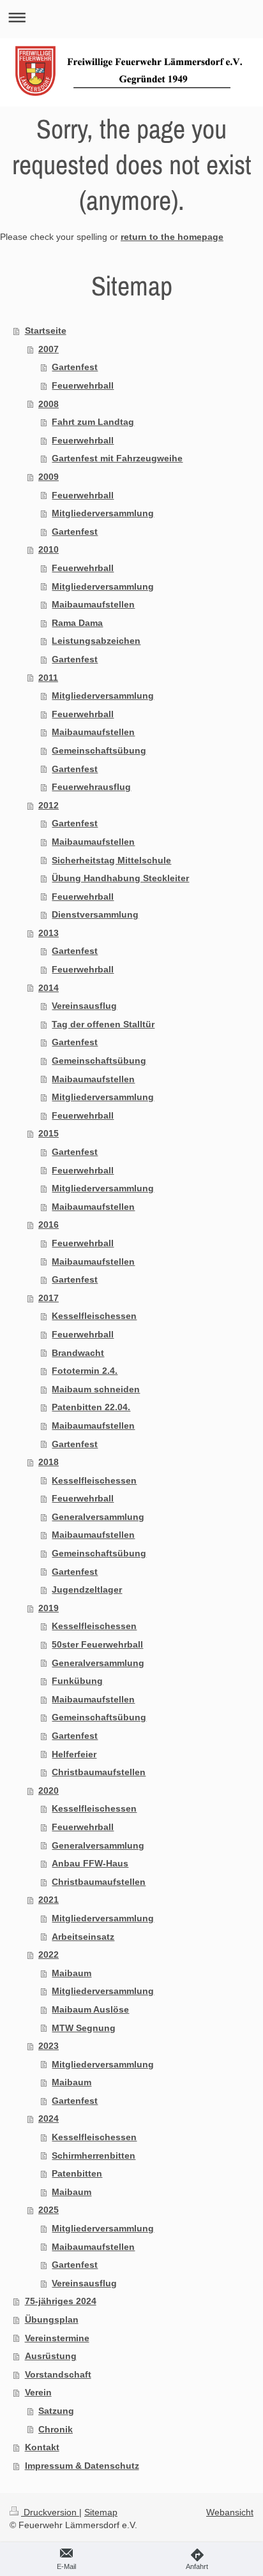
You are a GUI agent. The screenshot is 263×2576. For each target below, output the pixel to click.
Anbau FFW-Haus (90, 1863)
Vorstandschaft (58, 2374)
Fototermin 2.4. (85, 1371)
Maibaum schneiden (96, 1389)
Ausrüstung (51, 2356)
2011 (48, 678)
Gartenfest (75, 367)
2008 (49, 404)
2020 (49, 1791)
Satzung (56, 2411)
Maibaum (71, 1973)
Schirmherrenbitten (94, 2155)
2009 (49, 477)
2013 (49, 933)
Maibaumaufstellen (93, 604)
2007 (49, 349)
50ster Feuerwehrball (97, 1644)
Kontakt (42, 2447)
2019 (49, 1608)
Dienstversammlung (95, 914)
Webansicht (230, 2512)
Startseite (46, 331)
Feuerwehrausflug (91, 787)
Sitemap (101, 2512)
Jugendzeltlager (87, 1590)
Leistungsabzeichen (96, 641)
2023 (49, 2046)
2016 (49, 1225)
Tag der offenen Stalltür (103, 1024)
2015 (49, 1133)
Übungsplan (52, 2319)
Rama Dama (77, 623)
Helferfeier (74, 1754)
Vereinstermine (57, 2338)
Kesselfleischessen (94, 1316)
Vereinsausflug (84, 1006)
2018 (49, 1462)
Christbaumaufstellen (99, 1772)
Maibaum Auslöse (90, 2009)
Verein (38, 2392)
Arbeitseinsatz (83, 1937)
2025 (49, 2210)
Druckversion (50, 2512)
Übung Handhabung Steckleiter (120, 878)
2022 (49, 1954)
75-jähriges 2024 (61, 2301)
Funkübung (77, 1681)
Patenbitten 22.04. (91, 1407)
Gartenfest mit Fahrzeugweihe (117, 458)
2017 (49, 1298)
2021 (49, 1900)
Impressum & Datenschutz (82, 2466)
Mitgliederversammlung (103, 513)
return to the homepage (172, 237)
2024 (49, 2118)
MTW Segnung (84, 2028)
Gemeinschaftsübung (99, 750)
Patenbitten (77, 2173)
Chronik (56, 2429)
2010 (49, 549)
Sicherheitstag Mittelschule (111, 860)
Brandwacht (78, 1353)
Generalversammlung (98, 1517)
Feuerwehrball (83, 385)
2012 (49, 805)
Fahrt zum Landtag (93, 422)
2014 (49, 988)
